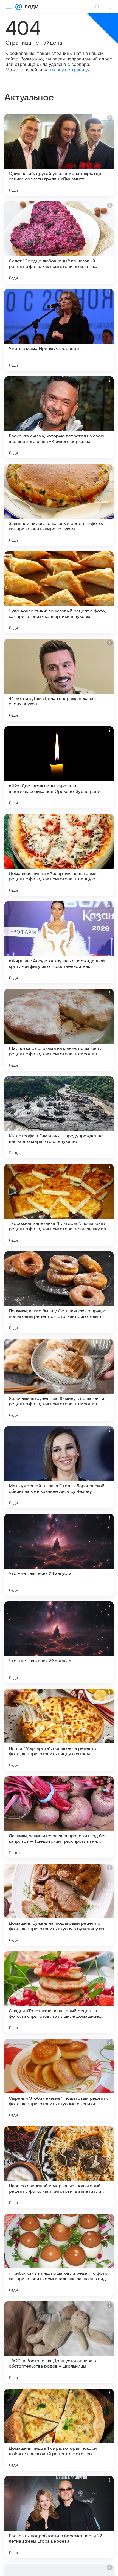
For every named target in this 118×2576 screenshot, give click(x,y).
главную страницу (70, 70)
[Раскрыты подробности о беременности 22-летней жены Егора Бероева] (59, 2517)
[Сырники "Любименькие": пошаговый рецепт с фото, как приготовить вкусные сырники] (59, 2080)
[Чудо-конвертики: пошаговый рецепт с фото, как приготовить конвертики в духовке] (59, 592)
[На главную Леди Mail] (30, 7)
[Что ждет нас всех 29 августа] (59, 1642)
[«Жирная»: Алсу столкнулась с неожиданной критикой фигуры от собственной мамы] (59, 942)
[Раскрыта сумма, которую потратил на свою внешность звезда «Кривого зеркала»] (59, 417)
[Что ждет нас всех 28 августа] (59, 1555)
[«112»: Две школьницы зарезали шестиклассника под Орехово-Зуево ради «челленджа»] (59, 767)
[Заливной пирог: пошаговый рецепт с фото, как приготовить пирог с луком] (59, 505)
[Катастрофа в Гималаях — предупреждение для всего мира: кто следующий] (59, 1117)
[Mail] (19, 7)
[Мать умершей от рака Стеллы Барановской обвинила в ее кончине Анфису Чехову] (59, 1467)
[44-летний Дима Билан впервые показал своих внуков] (59, 680)
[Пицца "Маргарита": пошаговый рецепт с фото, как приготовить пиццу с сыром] (59, 1730)
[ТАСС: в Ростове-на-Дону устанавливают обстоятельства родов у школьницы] (59, 2342)
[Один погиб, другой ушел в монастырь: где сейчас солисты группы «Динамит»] (59, 155)
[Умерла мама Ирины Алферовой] (59, 330)
